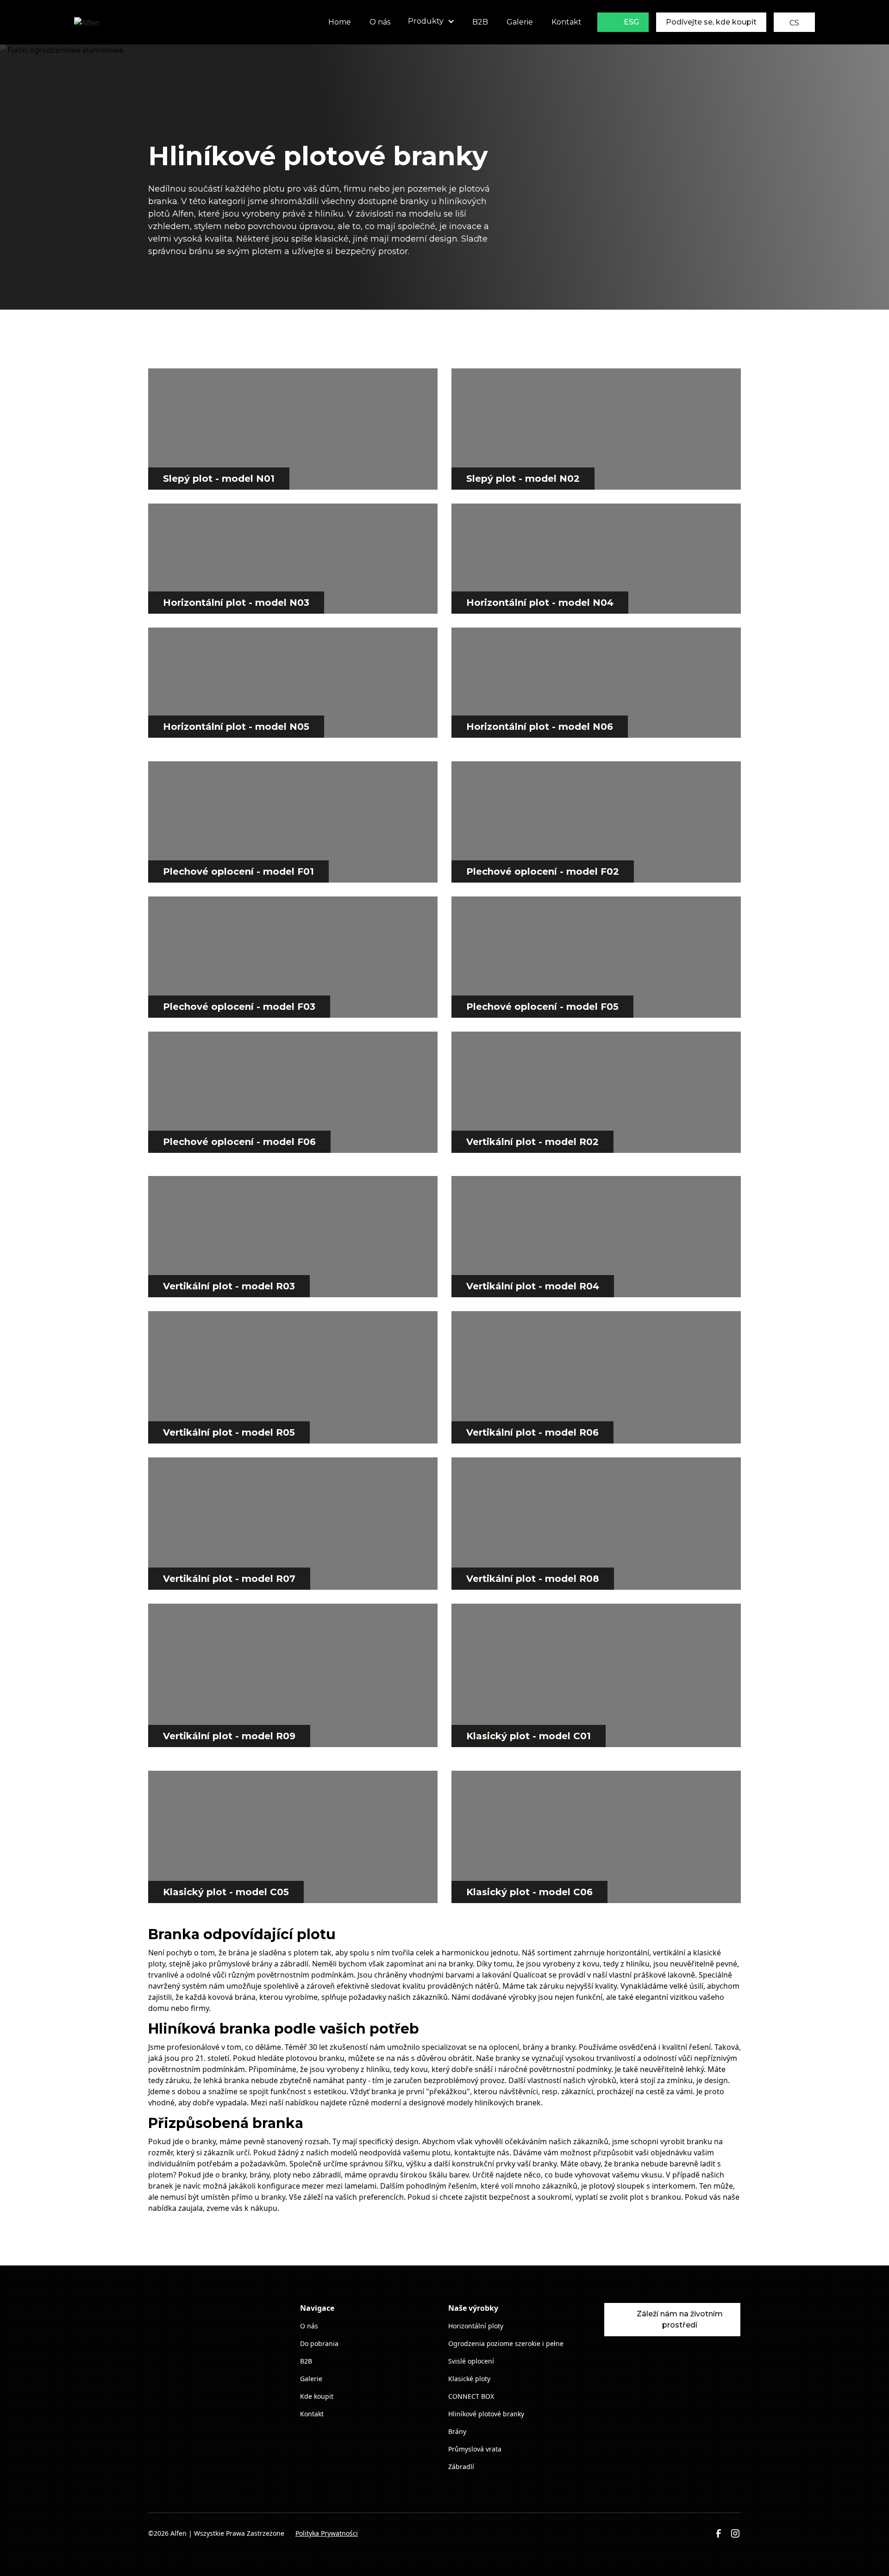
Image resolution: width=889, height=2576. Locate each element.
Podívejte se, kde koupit (711, 22)
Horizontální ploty (476, 2326)
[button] (431, 22)
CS (794, 23)
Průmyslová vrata (475, 2449)
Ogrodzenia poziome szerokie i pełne (506, 2343)
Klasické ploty (469, 2379)
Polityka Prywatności (327, 2533)
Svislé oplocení (471, 2361)
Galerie (520, 22)
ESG (631, 22)
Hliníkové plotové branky (486, 2414)
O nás (380, 22)
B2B (480, 22)
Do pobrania (319, 2343)
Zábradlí (461, 2467)
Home (340, 22)
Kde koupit (317, 2396)
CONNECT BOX (471, 2396)
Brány (457, 2431)
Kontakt (567, 22)
